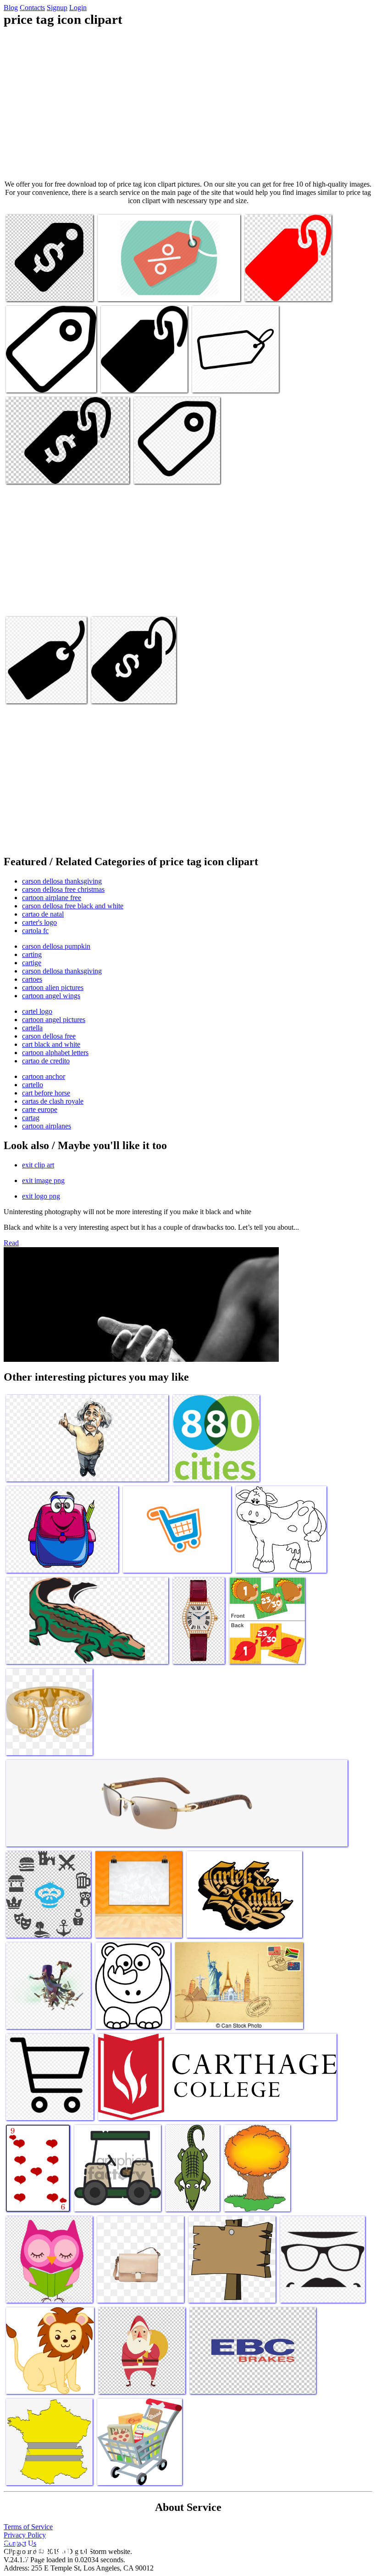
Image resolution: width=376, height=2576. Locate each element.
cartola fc (35, 931)
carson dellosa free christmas (63, 889)
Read (11, 1243)
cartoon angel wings (51, 996)
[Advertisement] (188, 104)
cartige (32, 963)
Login (78, 8)
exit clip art (38, 1165)
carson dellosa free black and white (73, 906)
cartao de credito (46, 1061)
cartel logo (37, 1011)
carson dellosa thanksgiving (62, 881)
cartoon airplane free (52, 898)
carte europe (40, 1109)
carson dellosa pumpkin (56, 946)
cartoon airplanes (47, 1126)
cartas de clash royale (53, 1101)
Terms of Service (28, 2527)
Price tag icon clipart (35, 289)
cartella (32, 1028)
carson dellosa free (49, 1036)
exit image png (43, 1180)
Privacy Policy (25, 2535)
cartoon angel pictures (54, 1020)
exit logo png (41, 1196)
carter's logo (39, 922)
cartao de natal (43, 914)
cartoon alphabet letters (55, 1053)
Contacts (32, 8)
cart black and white (51, 1044)
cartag (31, 1118)
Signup (57, 8)
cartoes (32, 979)
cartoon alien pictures (53, 987)
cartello (33, 1085)
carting (32, 954)
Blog (11, 8)
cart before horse (46, 1093)
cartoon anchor (44, 1076)
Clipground (46, 2548)
